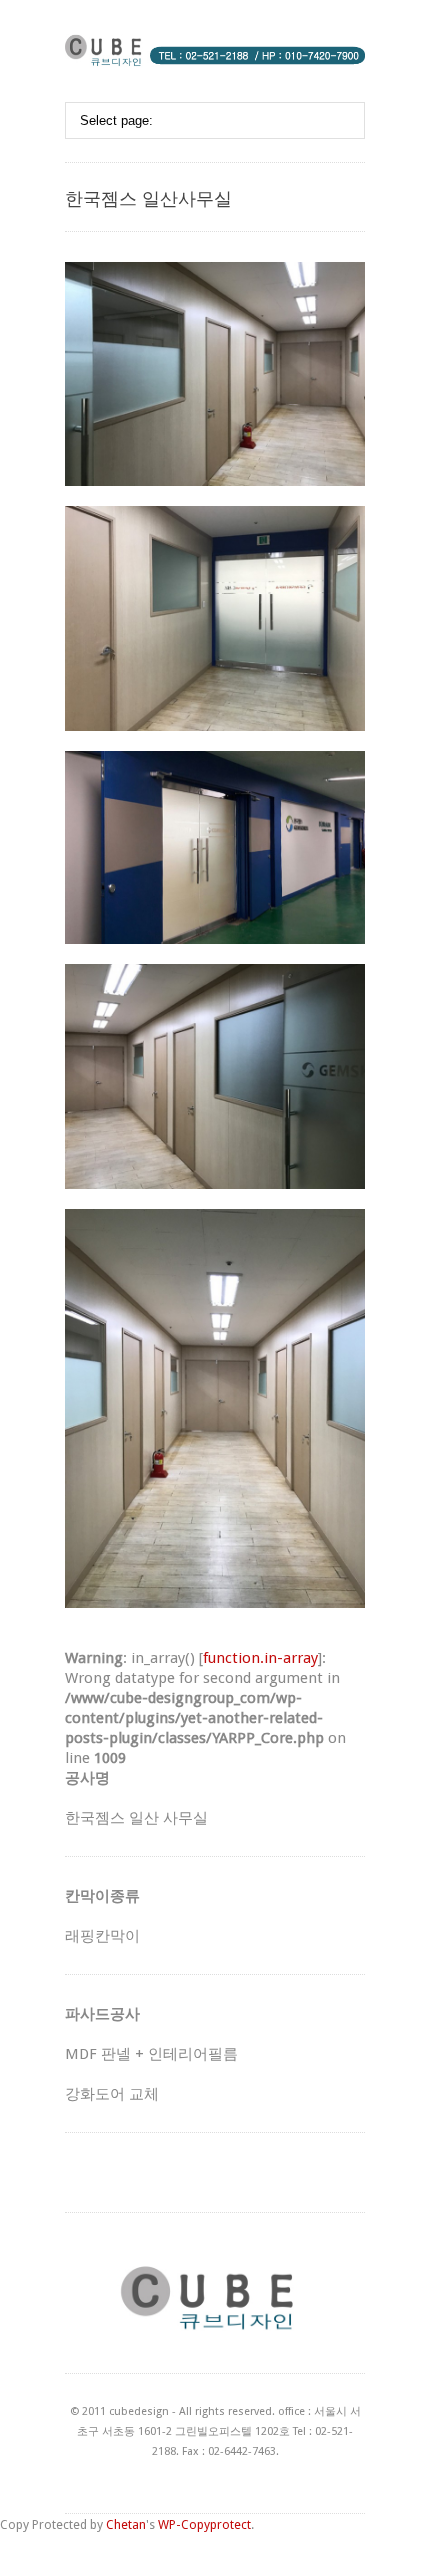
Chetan (126, 2524)
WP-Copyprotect (204, 2524)
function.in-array (260, 1658)
